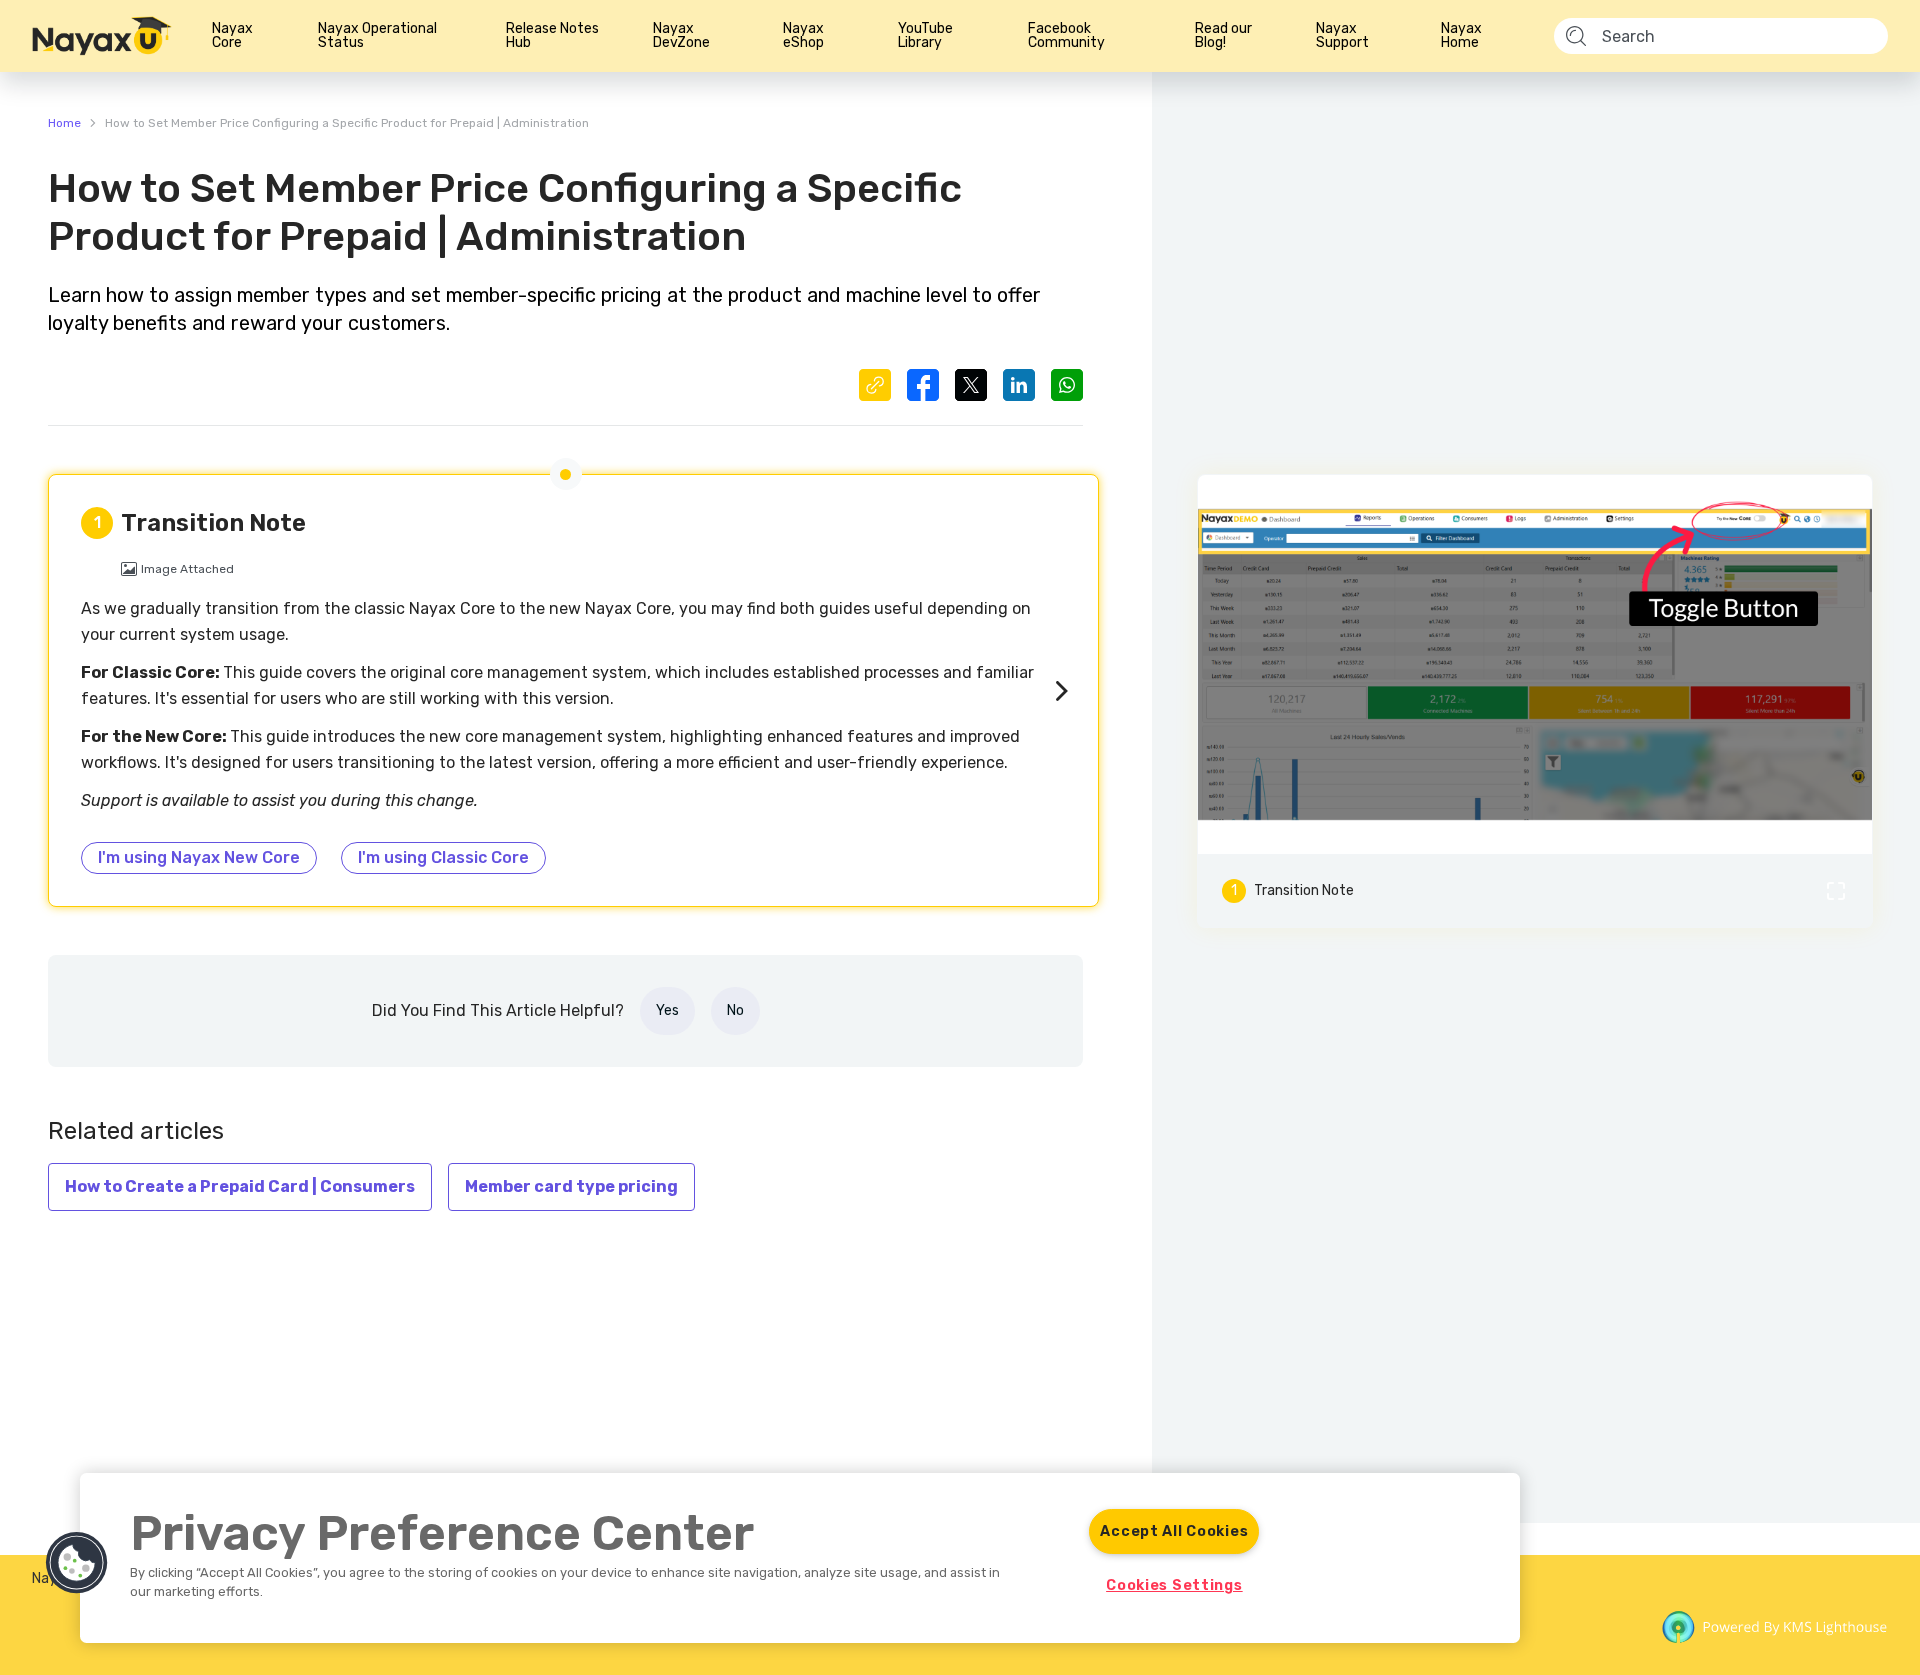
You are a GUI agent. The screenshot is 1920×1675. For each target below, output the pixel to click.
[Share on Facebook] (923, 385)
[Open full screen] (1836, 891)
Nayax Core (232, 35)
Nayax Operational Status (377, 35)
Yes (667, 1010)
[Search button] (1576, 36)
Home (64, 123)
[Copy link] (875, 385)
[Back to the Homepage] (102, 36)
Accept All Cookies (1174, 1531)
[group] (1535, 664)
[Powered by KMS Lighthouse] (1775, 1631)
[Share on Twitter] (971, 385)
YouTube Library (925, 35)
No (735, 1010)
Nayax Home (1461, 35)
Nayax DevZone (681, 35)
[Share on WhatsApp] (1067, 385)
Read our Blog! (1223, 35)
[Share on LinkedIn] (1019, 385)
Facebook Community (1066, 35)
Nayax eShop (803, 35)
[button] (1535, 664)
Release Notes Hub (552, 35)
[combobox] (1725, 36)
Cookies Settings (1174, 1585)
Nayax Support (1342, 35)
